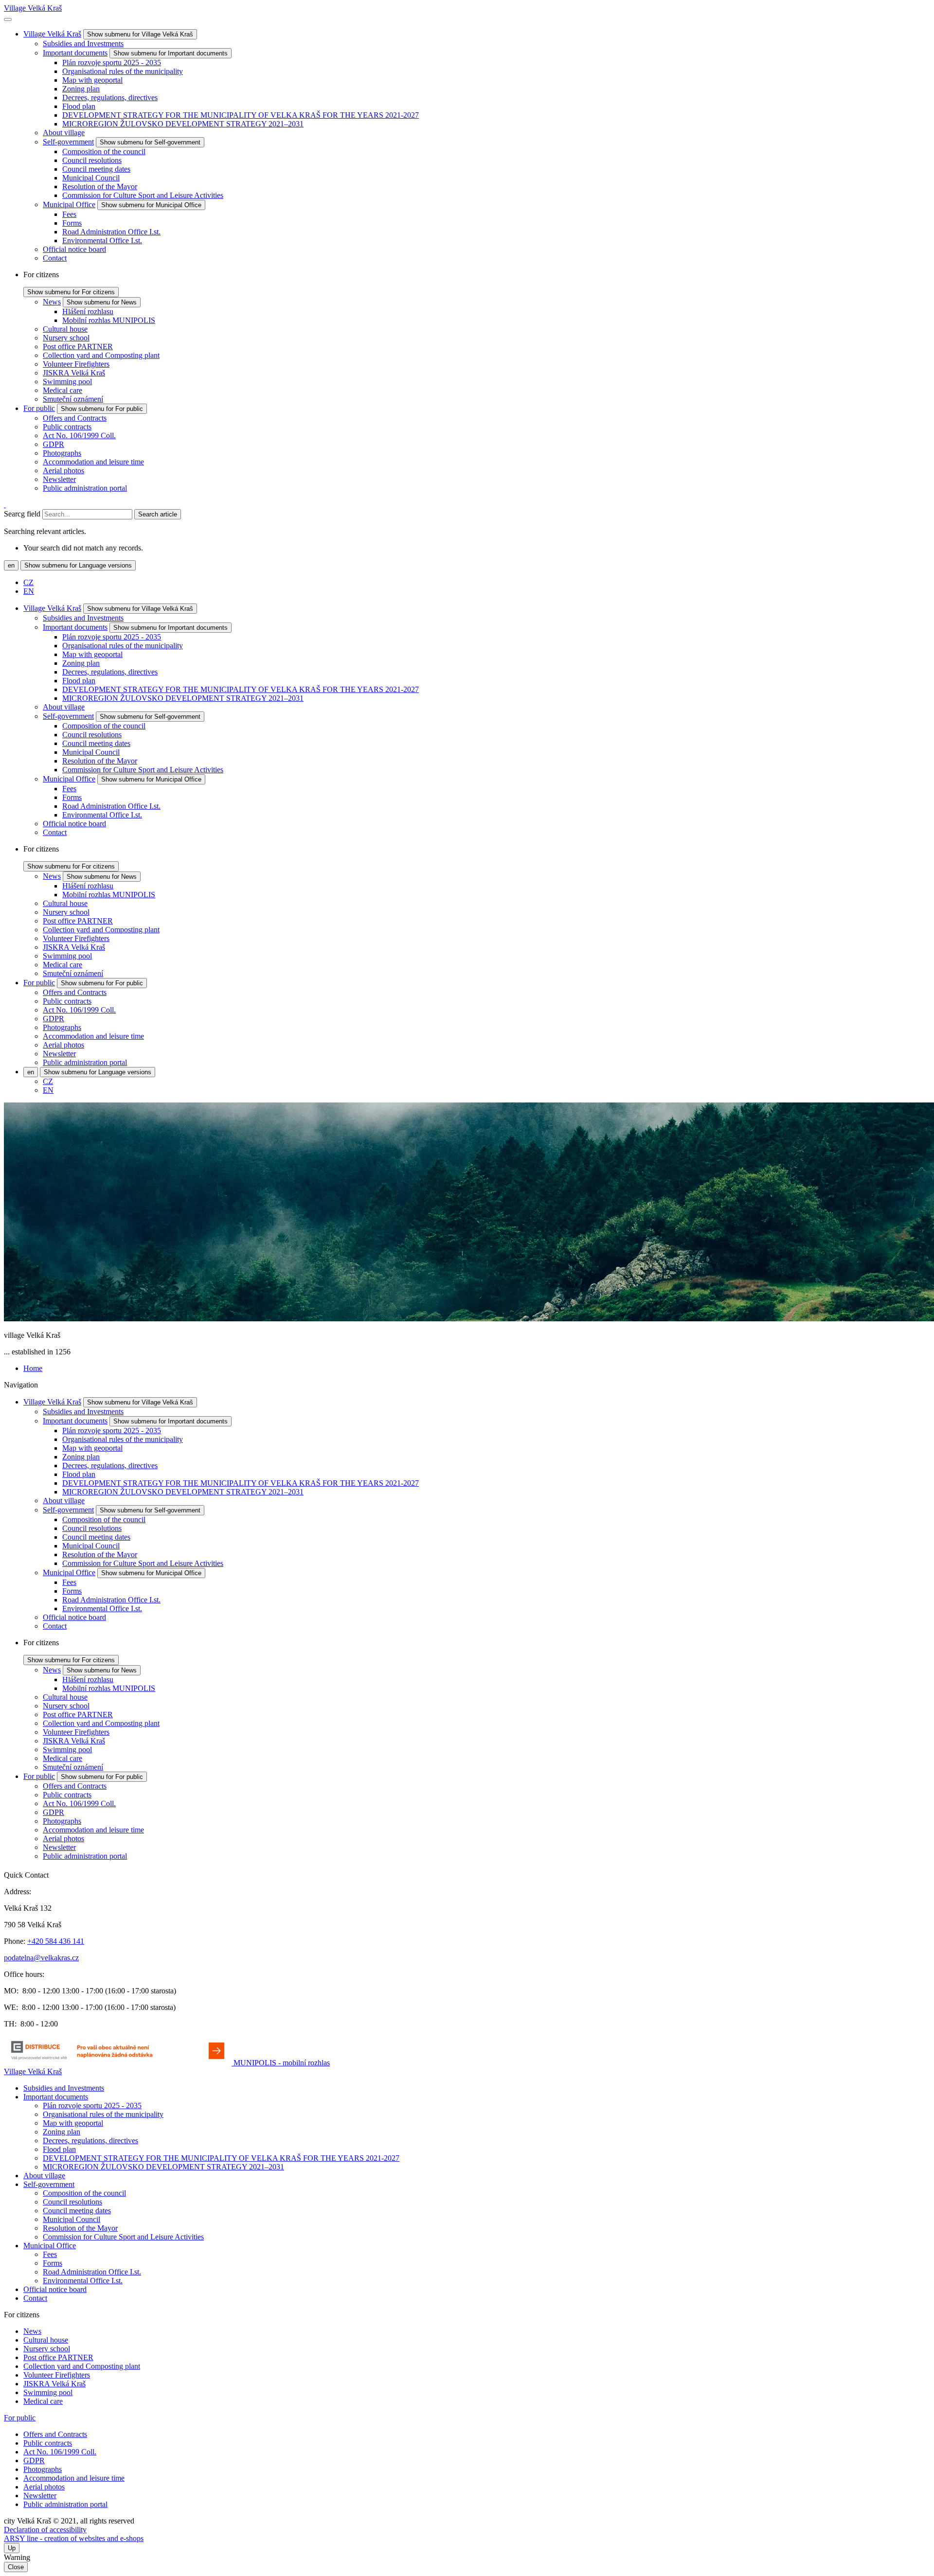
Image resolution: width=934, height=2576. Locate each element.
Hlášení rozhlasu (88, 311)
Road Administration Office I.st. (111, 232)
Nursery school (66, 338)
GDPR (54, 444)
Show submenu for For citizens (71, 292)
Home (33, 1368)
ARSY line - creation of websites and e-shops (74, 2538)
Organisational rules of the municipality (123, 71)
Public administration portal (85, 488)
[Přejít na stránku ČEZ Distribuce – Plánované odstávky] (119, 2063)
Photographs (62, 453)
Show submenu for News (102, 302)
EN (29, 591)
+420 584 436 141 (56, 1941)
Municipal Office (69, 204)
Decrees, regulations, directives (110, 98)
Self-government (68, 142)
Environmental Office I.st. (102, 240)
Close (16, 2567)
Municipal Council (91, 178)
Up (12, 2548)
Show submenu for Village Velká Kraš (140, 34)
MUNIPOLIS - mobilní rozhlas (282, 2063)
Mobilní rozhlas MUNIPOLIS (109, 320)
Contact (55, 258)
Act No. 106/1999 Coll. (79, 435)
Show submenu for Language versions (78, 565)
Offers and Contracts (75, 418)
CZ (28, 582)
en (11, 565)
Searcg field (22, 514)
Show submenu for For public (102, 409)
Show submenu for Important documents (171, 53)
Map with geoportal (92, 80)
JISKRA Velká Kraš (74, 373)
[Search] (5, 505)
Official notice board (74, 249)
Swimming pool (67, 382)
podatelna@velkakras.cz (41, 1958)
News (52, 302)
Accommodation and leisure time (93, 462)
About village (64, 133)
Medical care (63, 390)
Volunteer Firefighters (76, 364)
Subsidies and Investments (83, 44)
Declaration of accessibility (45, 2530)
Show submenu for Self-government (150, 142)
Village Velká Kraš (33, 8)
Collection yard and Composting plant (101, 355)
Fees (69, 214)
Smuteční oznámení (73, 399)
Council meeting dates (96, 169)
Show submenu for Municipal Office (151, 205)
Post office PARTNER (78, 346)
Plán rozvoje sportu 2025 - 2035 (112, 62)
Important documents (75, 53)
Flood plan (79, 106)
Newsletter (59, 479)
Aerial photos (63, 471)
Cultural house (65, 329)
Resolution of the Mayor (100, 187)
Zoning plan (81, 89)
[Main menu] (8, 19)
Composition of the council (104, 151)
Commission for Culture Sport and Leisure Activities (143, 195)
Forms (72, 223)
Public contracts (67, 427)
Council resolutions (92, 160)
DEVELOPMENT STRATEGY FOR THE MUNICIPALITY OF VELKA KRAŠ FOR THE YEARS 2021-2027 (241, 115)
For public (39, 408)
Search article (158, 514)
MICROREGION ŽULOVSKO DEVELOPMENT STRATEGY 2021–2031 (183, 124)
